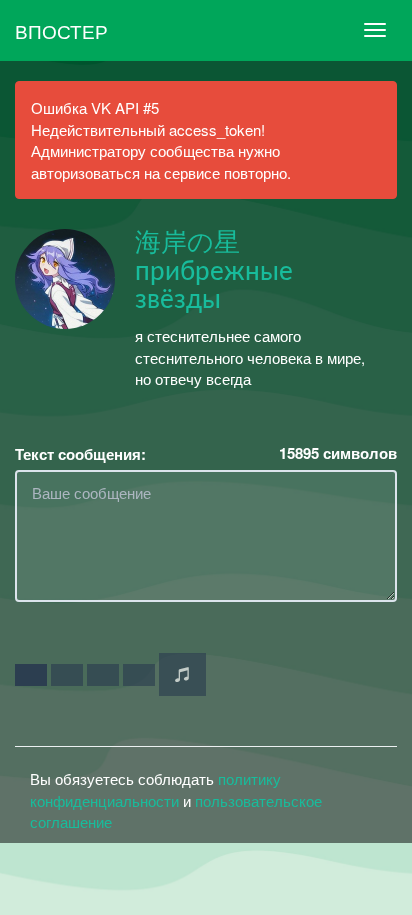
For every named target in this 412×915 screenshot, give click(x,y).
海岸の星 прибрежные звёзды (214, 271)
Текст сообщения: (80, 454)
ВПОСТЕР (61, 30)
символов (338, 453)
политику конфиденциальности (155, 789)
